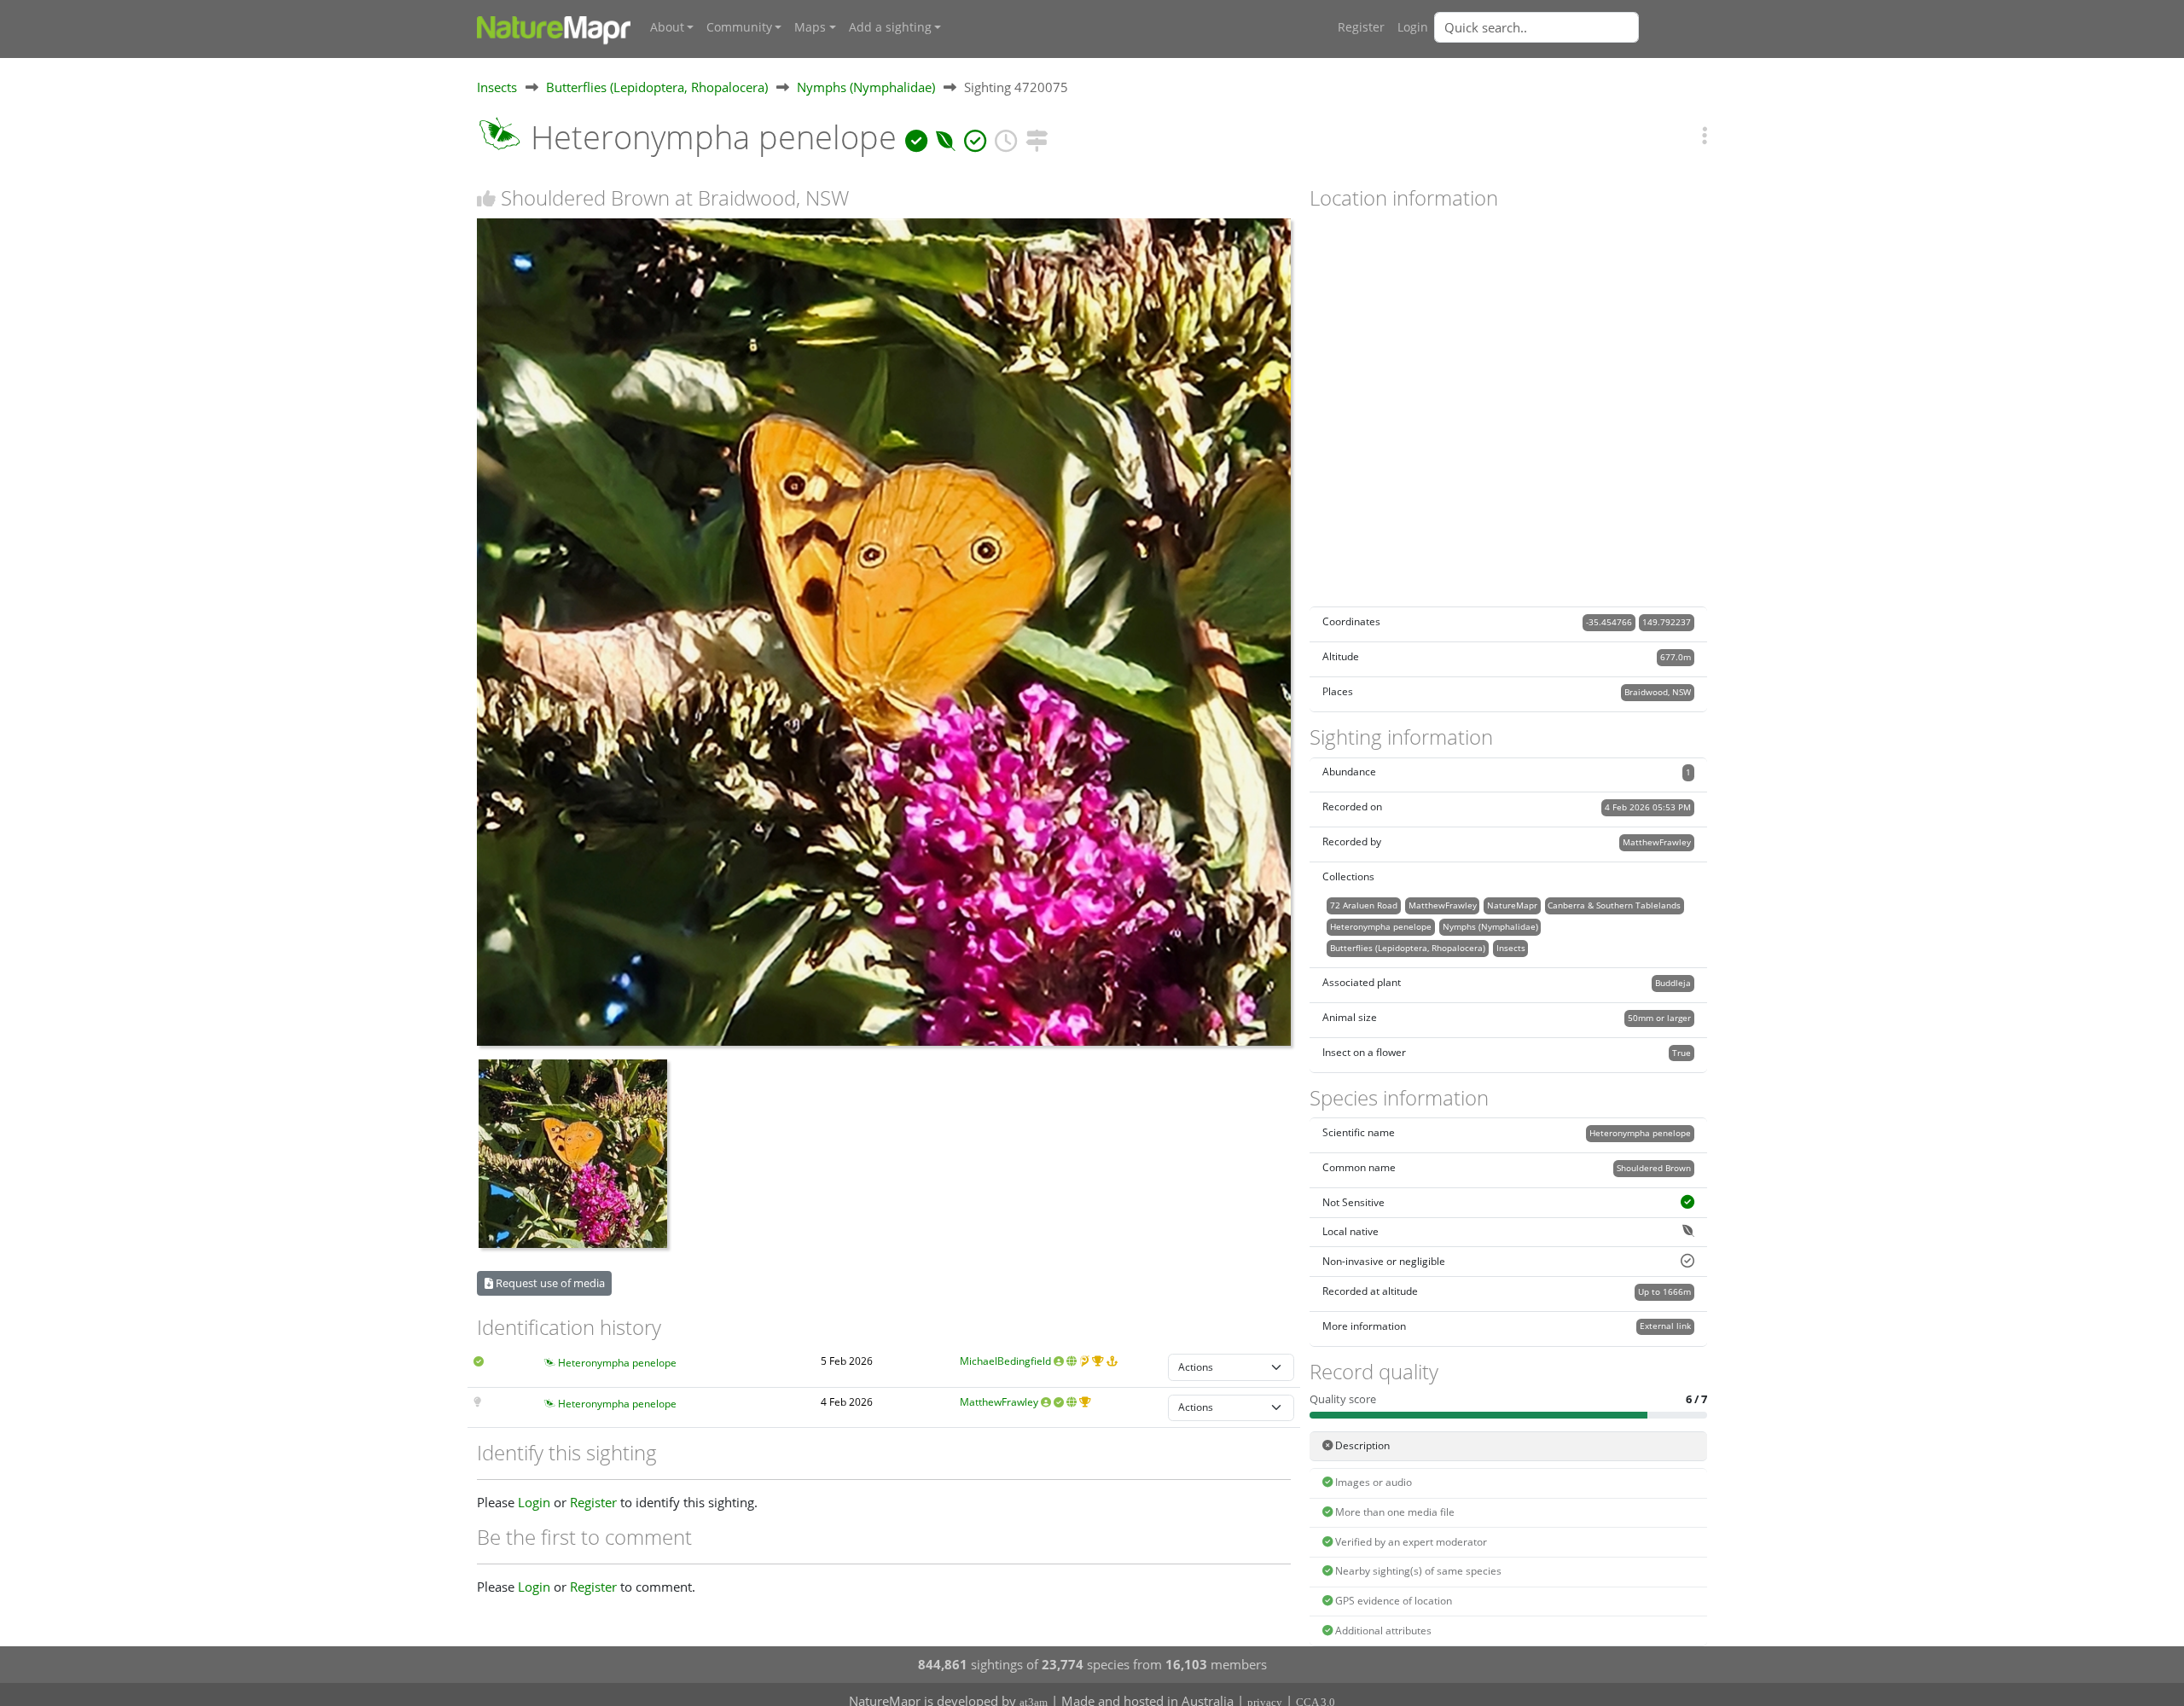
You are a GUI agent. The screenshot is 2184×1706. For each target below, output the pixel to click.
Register (1361, 27)
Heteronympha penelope (617, 1363)
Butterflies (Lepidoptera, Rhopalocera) (657, 87)
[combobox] (1571, 27)
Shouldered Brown (1654, 1168)
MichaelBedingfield (1005, 1361)
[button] (1705, 135)
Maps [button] (810, 27)
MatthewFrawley (999, 1402)
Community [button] (739, 27)
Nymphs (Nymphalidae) (866, 87)
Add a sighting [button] (890, 27)
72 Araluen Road (1364, 905)
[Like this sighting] (486, 198)
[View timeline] (1006, 137)
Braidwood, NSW (1658, 692)
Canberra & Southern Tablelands (1614, 905)
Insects (497, 87)
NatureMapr (1512, 905)
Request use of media (549, 1283)
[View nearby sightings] (1037, 137)
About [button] (667, 27)
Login (1413, 27)
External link (1665, 1326)
